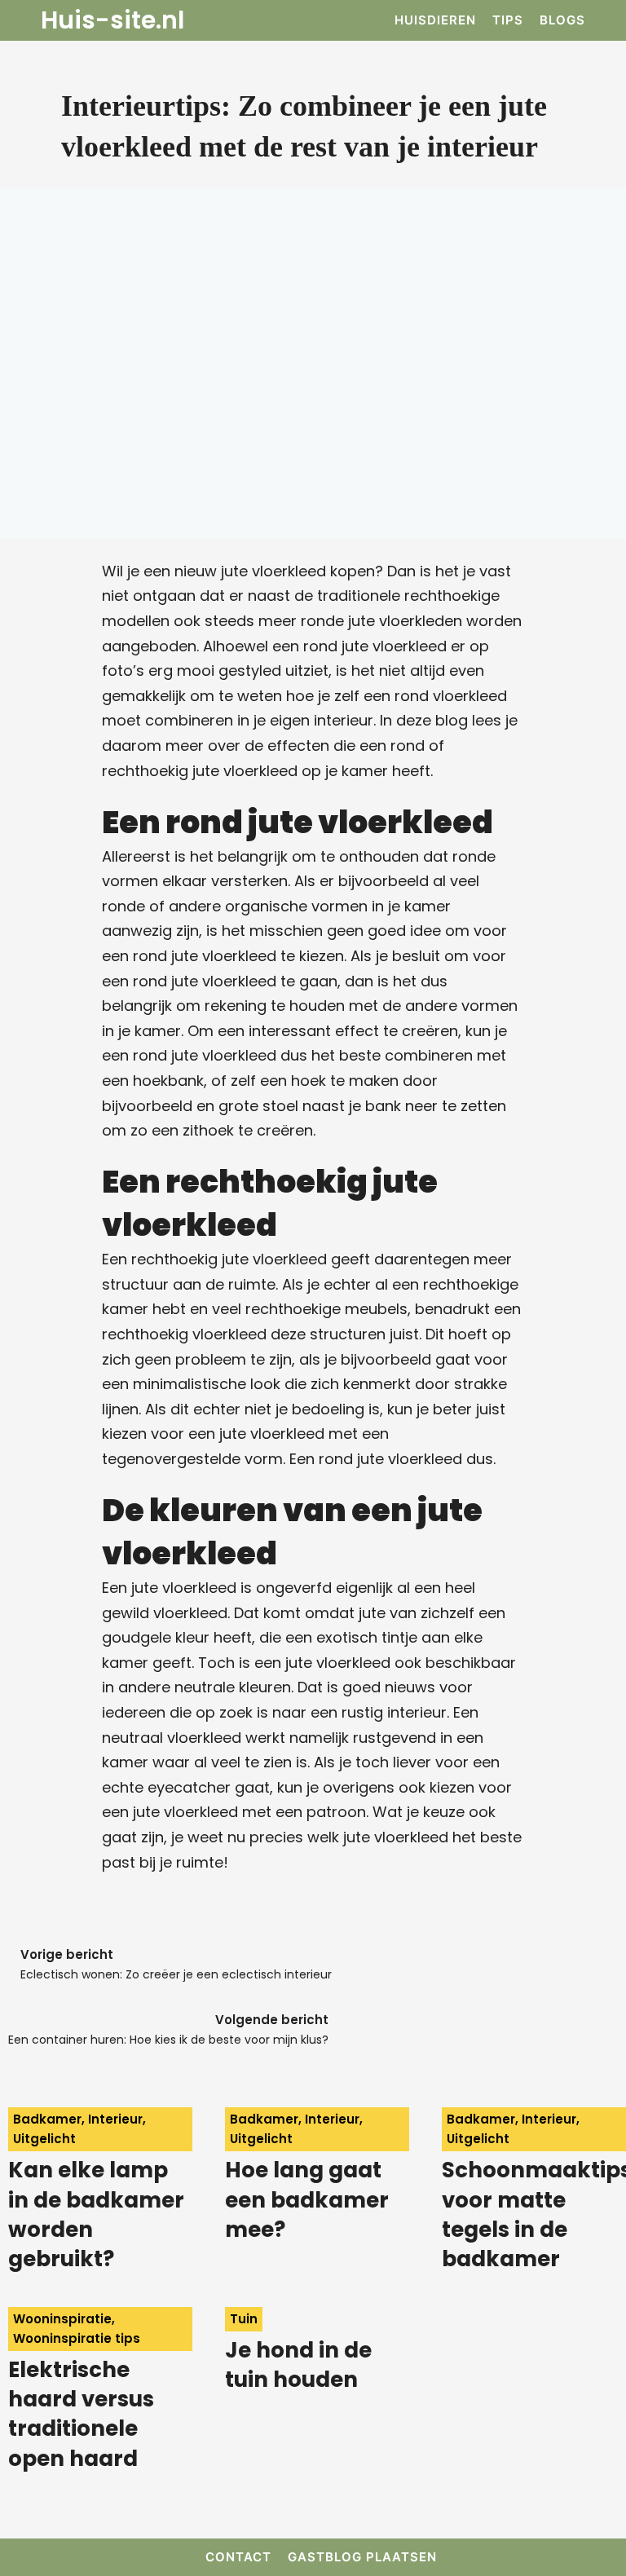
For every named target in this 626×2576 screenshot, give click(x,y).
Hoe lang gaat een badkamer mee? (307, 2200)
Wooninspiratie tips (77, 2338)
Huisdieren (435, 20)
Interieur (115, 2119)
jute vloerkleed (338, 1663)
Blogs (562, 20)
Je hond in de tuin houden (298, 2365)
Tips (508, 20)
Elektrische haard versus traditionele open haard (81, 2414)
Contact (238, 2557)
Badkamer (47, 2119)
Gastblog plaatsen (362, 2557)
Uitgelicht (44, 2139)
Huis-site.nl (112, 20)
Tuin (244, 2319)
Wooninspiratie (62, 2319)
